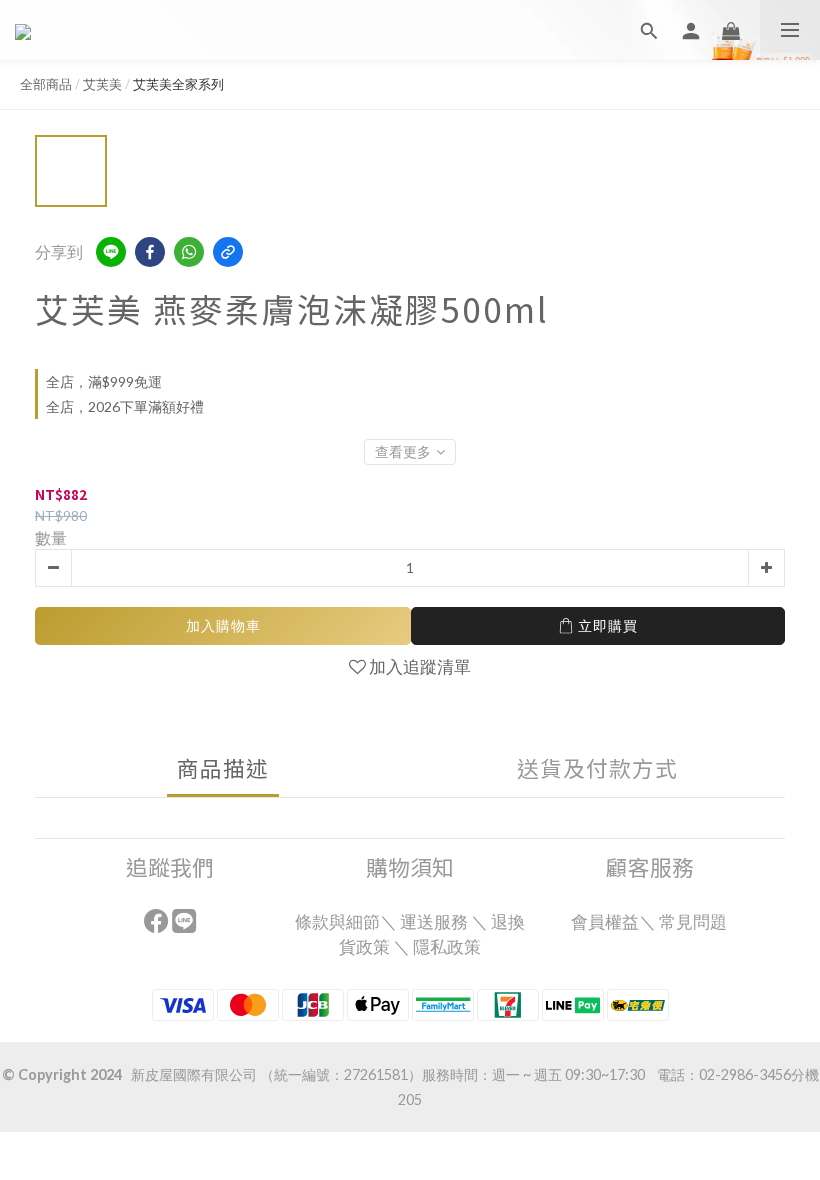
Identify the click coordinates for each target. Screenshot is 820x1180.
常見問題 (694, 921)
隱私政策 (447, 946)
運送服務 (434, 921)
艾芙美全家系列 (178, 84)
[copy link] (228, 252)
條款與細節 (337, 921)
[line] (111, 252)
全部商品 (46, 84)
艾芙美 (102, 84)
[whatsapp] (189, 252)
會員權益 (605, 921)
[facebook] (150, 252)
